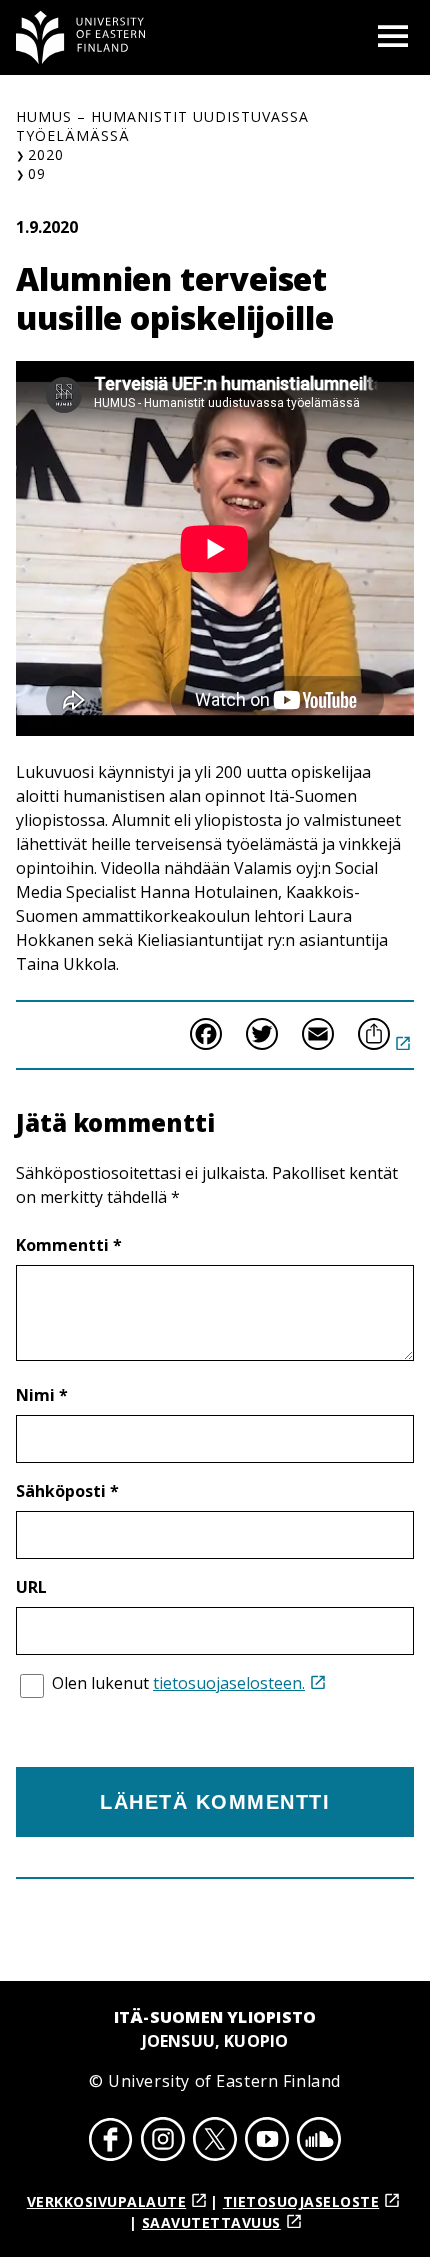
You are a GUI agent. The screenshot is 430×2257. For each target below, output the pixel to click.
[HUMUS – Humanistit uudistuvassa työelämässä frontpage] (81, 37)
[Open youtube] (267, 2142)
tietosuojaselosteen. (229, 1683)
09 (37, 173)
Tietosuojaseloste (301, 2201)
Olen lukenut (178, 1683)
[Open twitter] (215, 2142)
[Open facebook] (111, 2142)
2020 (46, 154)
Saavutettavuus (211, 2222)
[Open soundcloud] (319, 2142)
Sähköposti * (67, 1491)
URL (31, 1587)
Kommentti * (69, 1245)
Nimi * (42, 1395)
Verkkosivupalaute (107, 2201)
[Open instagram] (163, 2142)
